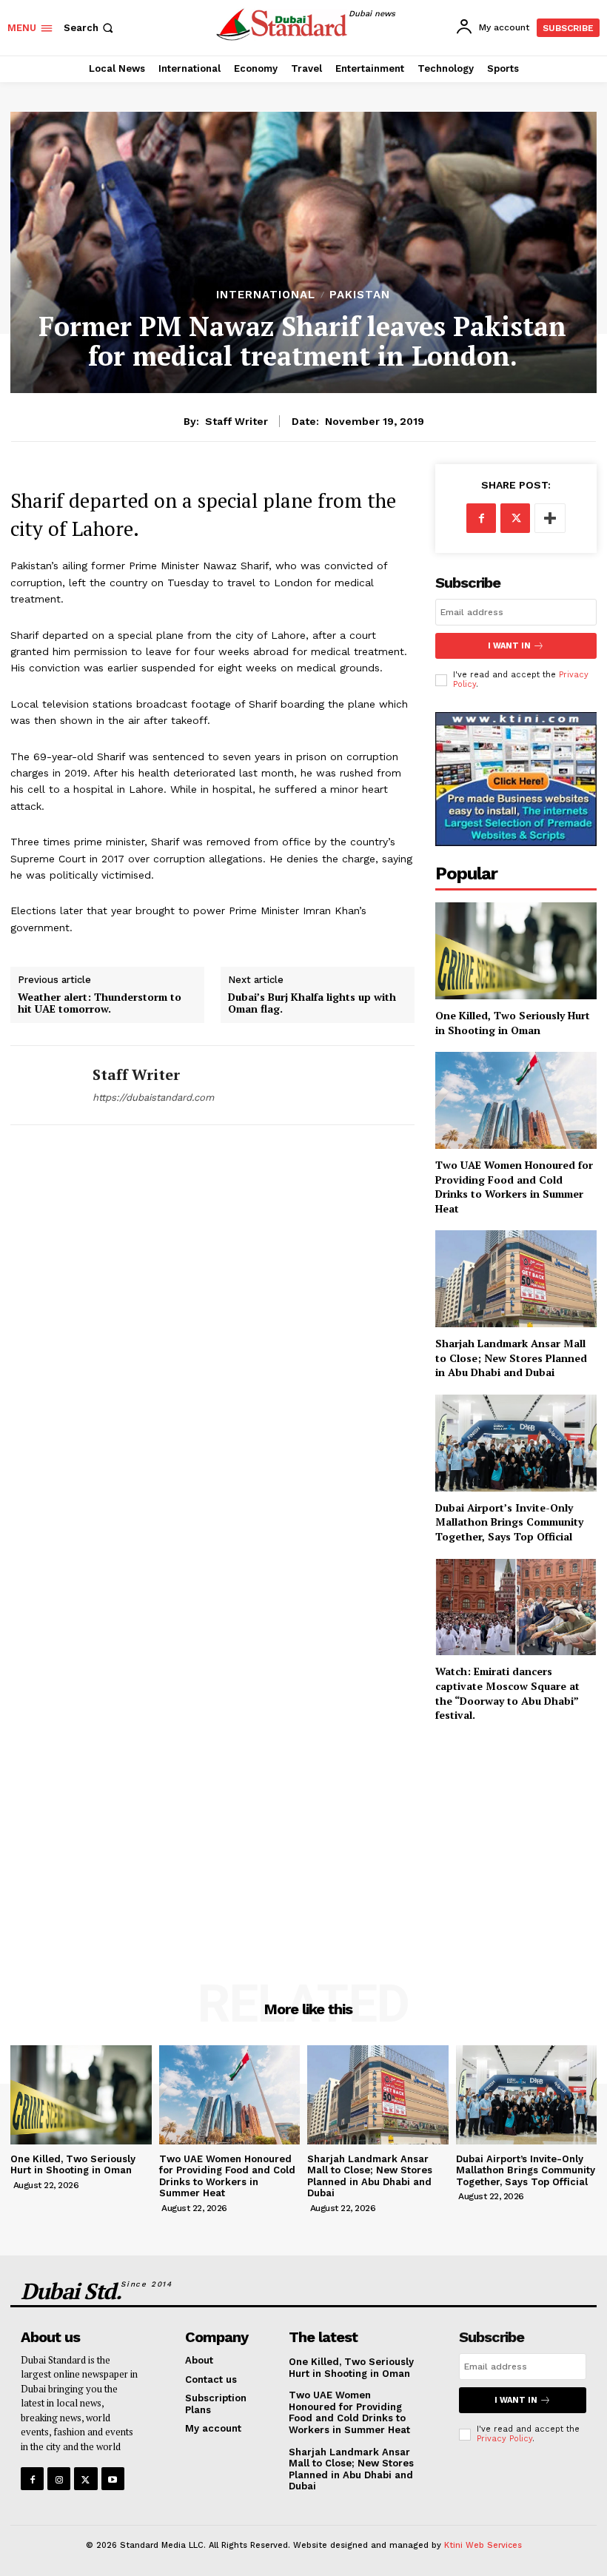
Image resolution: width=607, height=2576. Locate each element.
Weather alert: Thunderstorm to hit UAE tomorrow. (100, 1004)
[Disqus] (212, 1348)
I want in (509, 646)
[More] (550, 518)
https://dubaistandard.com (153, 1097)
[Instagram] (59, 2479)
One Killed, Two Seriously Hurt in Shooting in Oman (513, 1023)
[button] (90, 28)
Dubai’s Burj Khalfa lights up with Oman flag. (312, 1004)
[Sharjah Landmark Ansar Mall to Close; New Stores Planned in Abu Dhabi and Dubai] (516, 1279)
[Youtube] (113, 2479)
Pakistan (360, 295)
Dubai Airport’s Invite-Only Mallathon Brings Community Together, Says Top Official (509, 1522)
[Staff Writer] (46, 1085)
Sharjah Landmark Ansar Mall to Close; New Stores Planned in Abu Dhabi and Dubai (511, 1358)
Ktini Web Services (483, 2545)
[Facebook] (481, 518)
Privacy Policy (504, 2439)
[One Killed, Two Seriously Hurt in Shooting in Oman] (516, 951)
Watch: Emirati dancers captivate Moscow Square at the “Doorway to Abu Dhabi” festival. (507, 1693)
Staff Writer (237, 421)
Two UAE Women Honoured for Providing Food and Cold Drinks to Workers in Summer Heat (514, 1187)
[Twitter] (515, 518)
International (266, 295)
